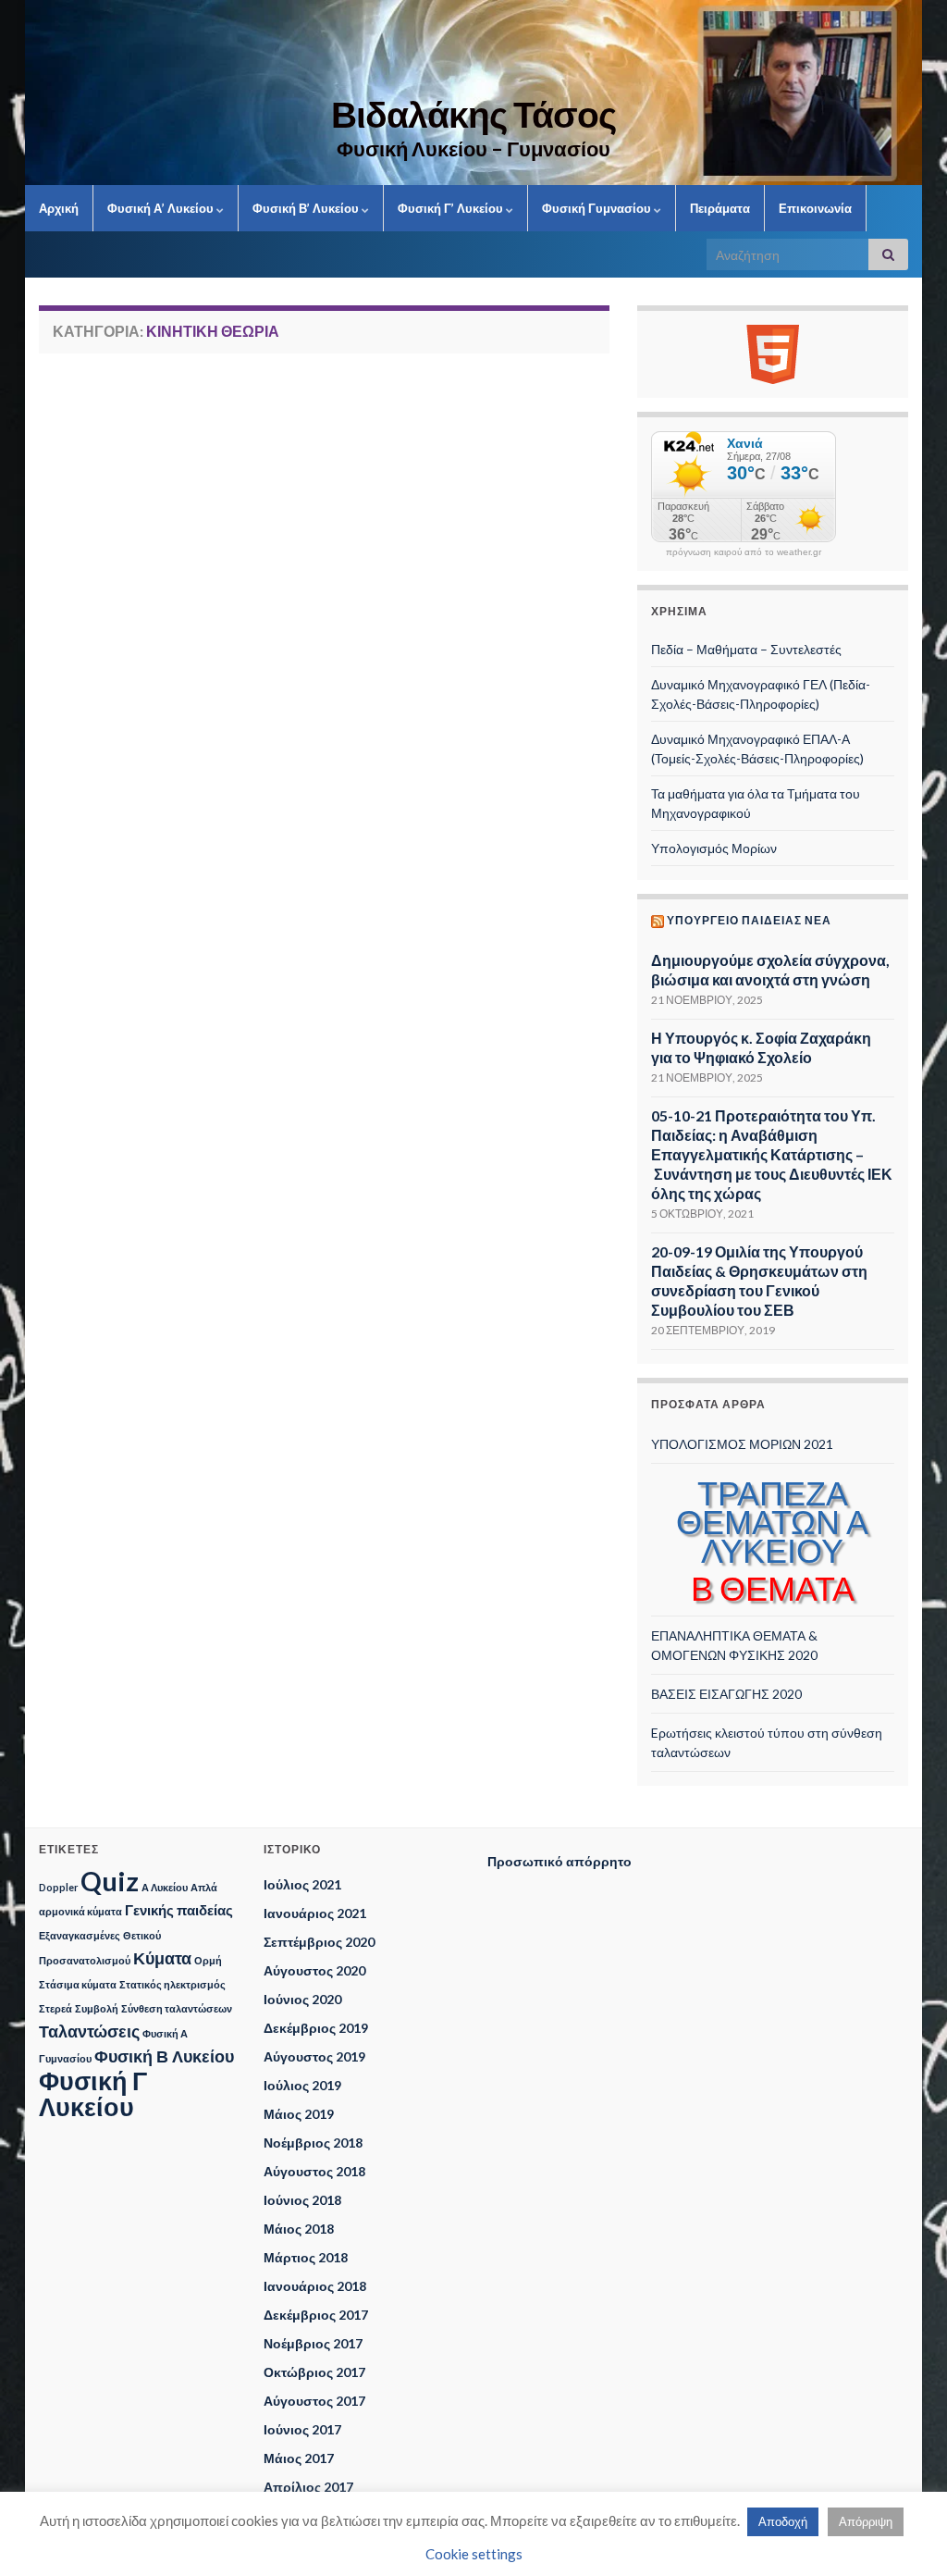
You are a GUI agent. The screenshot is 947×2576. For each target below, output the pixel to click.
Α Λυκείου (165, 1887)
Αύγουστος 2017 (314, 2401)
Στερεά (55, 2008)
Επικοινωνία (815, 208)
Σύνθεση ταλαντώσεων (177, 2008)
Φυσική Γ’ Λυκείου (452, 208)
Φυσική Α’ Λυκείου (162, 208)
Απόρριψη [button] (866, 2521)
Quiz (110, 1881)
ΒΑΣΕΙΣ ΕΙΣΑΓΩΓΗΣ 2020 (726, 1694)
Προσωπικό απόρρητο (560, 1861)
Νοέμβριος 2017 (313, 2343)
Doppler (58, 1887)
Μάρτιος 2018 (306, 2257)
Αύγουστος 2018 (314, 2171)
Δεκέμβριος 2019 (316, 2028)
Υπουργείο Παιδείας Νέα (749, 920)
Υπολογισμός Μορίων (714, 848)
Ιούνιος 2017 (302, 2429)
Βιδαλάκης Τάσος (473, 114)
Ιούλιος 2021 (302, 1884)
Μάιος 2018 (299, 2229)
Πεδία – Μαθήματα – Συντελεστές (746, 649)
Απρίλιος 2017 (308, 2487)
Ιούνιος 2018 (302, 2200)
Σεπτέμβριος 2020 (319, 1942)
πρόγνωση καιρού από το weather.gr (744, 552)
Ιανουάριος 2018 (315, 2286)
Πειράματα (720, 208)
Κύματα (162, 1958)
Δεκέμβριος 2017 (316, 2315)
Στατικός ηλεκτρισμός (172, 1984)
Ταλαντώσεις (89, 2031)
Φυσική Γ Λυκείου (93, 2093)
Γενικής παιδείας (179, 1910)
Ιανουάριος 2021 (315, 1913)
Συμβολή (97, 2008)
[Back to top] (905, 2534)
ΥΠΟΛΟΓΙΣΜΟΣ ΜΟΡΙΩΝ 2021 (742, 1444)
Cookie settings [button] (474, 2554)
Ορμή (208, 1960)
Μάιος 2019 (299, 2114)
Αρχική (59, 208)
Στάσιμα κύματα (78, 1984)
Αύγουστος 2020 (314, 1970)
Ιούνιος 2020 (302, 1999)
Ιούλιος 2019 (302, 2085)
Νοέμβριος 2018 (313, 2143)
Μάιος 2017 (299, 2458)
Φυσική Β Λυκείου (164, 2056)
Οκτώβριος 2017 (314, 2372)
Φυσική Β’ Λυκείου (307, 208)
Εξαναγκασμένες (80, 1935)
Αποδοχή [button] (783, 2521)
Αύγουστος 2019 (314, 2056)
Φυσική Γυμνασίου (598, 208)
